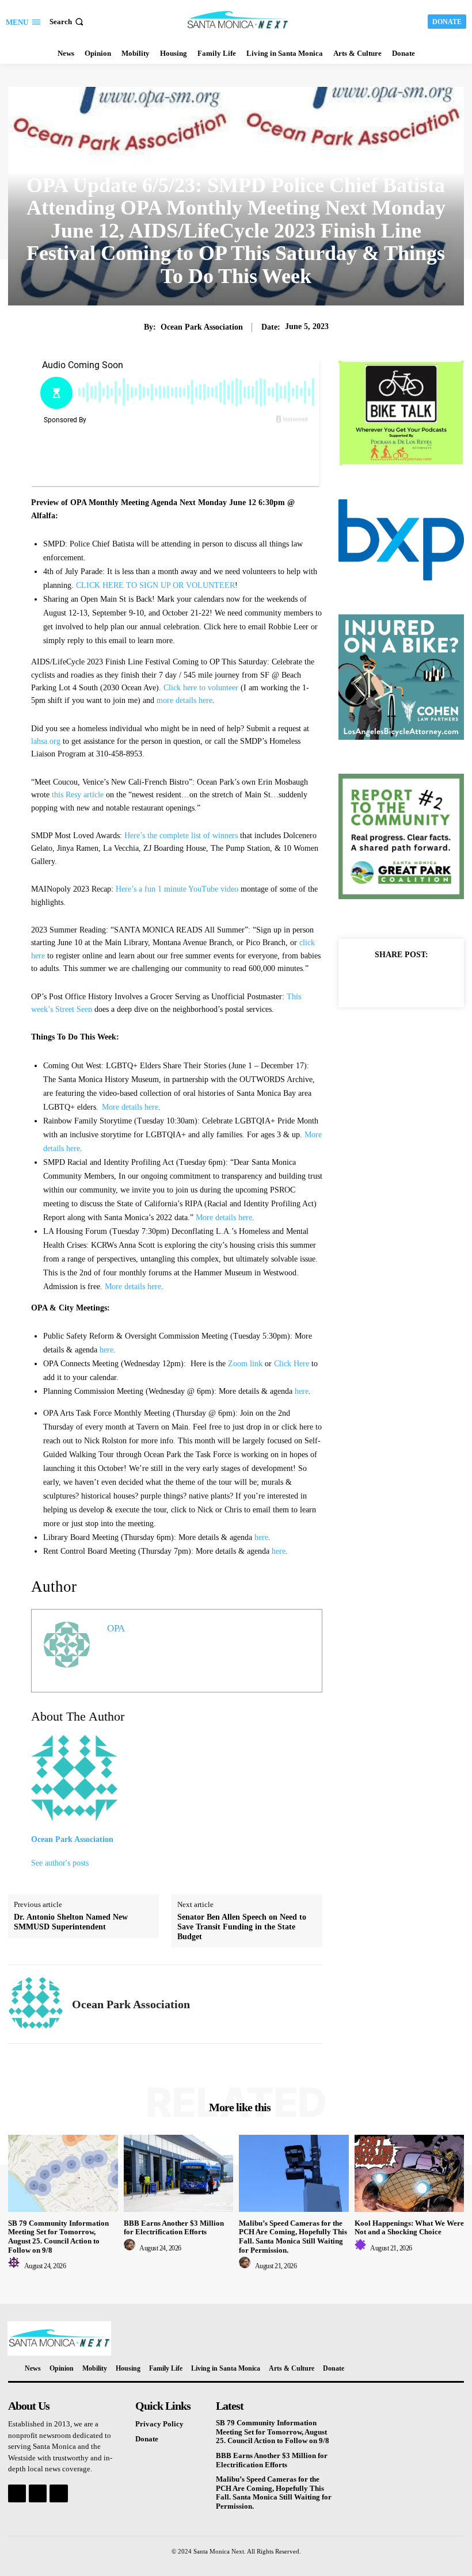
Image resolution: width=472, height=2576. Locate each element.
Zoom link (245, 1364)
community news (236, 161)
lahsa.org (46, 741)
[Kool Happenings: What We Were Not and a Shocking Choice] (410, 2173)
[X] (388, 980)
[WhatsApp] (441, 980)
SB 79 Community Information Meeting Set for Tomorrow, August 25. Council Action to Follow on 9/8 (58, 2237)
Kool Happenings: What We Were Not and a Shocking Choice (409, 2228)
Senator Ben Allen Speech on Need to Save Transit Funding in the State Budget (242, 1927)
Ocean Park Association (202, 327)
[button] (68, 22)
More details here (130, 1107)
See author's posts (60, 1863)
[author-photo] (16, 2266)
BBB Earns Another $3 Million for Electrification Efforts (174, 2228)
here (106, 1350)
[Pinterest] (414, 980)
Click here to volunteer (201, 688)
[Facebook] (361, 980)
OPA (116, 1628)
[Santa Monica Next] (237, 20)
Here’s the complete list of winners (181, 836)
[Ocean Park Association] (36, 2004)
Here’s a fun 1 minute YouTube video (177, 889)
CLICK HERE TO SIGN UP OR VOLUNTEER (155, 585)
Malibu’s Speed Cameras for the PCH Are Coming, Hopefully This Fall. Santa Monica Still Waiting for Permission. (293, 2237)
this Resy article (78, 795)
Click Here (292, 1364)
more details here (184, 700)
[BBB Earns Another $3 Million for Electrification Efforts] (179, 2173)
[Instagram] (38, 2493)
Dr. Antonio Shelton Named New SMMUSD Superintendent (71, 1922)
